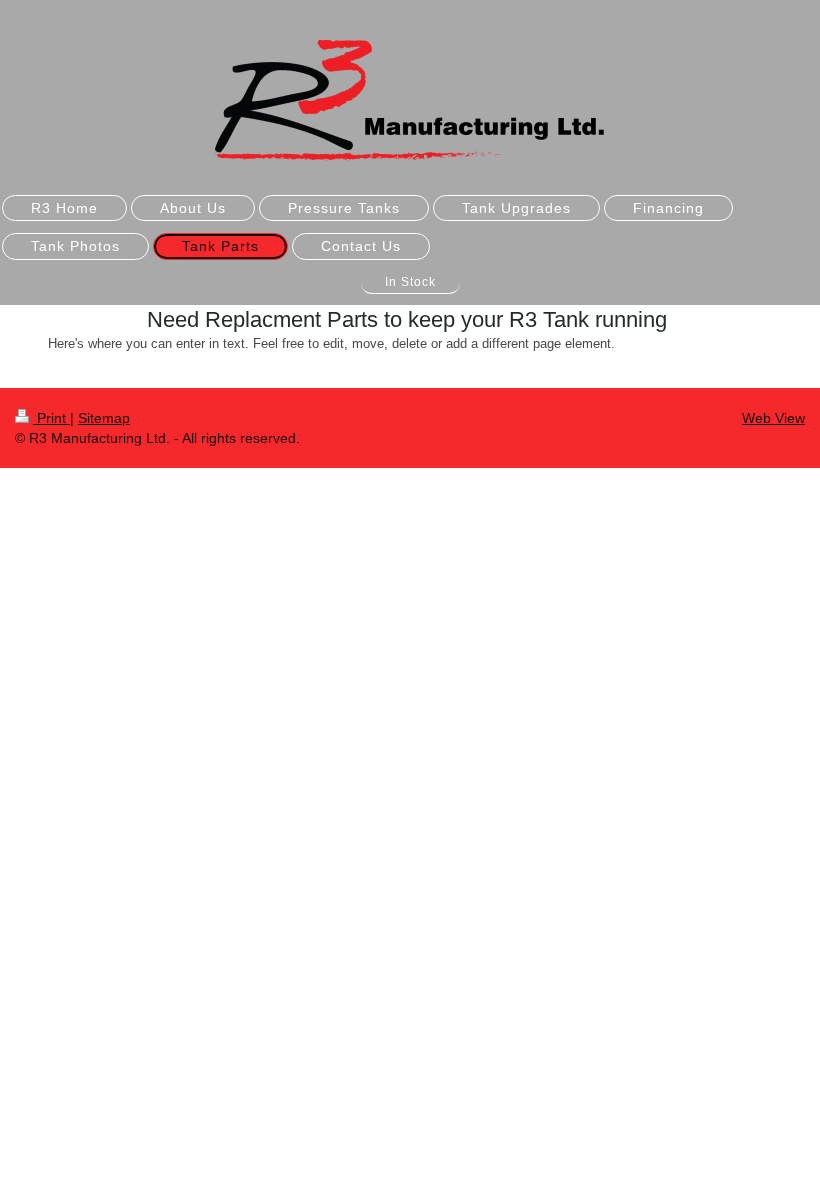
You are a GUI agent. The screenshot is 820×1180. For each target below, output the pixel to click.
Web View (773, 418)
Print (51, 418)
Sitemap (104, 418)
